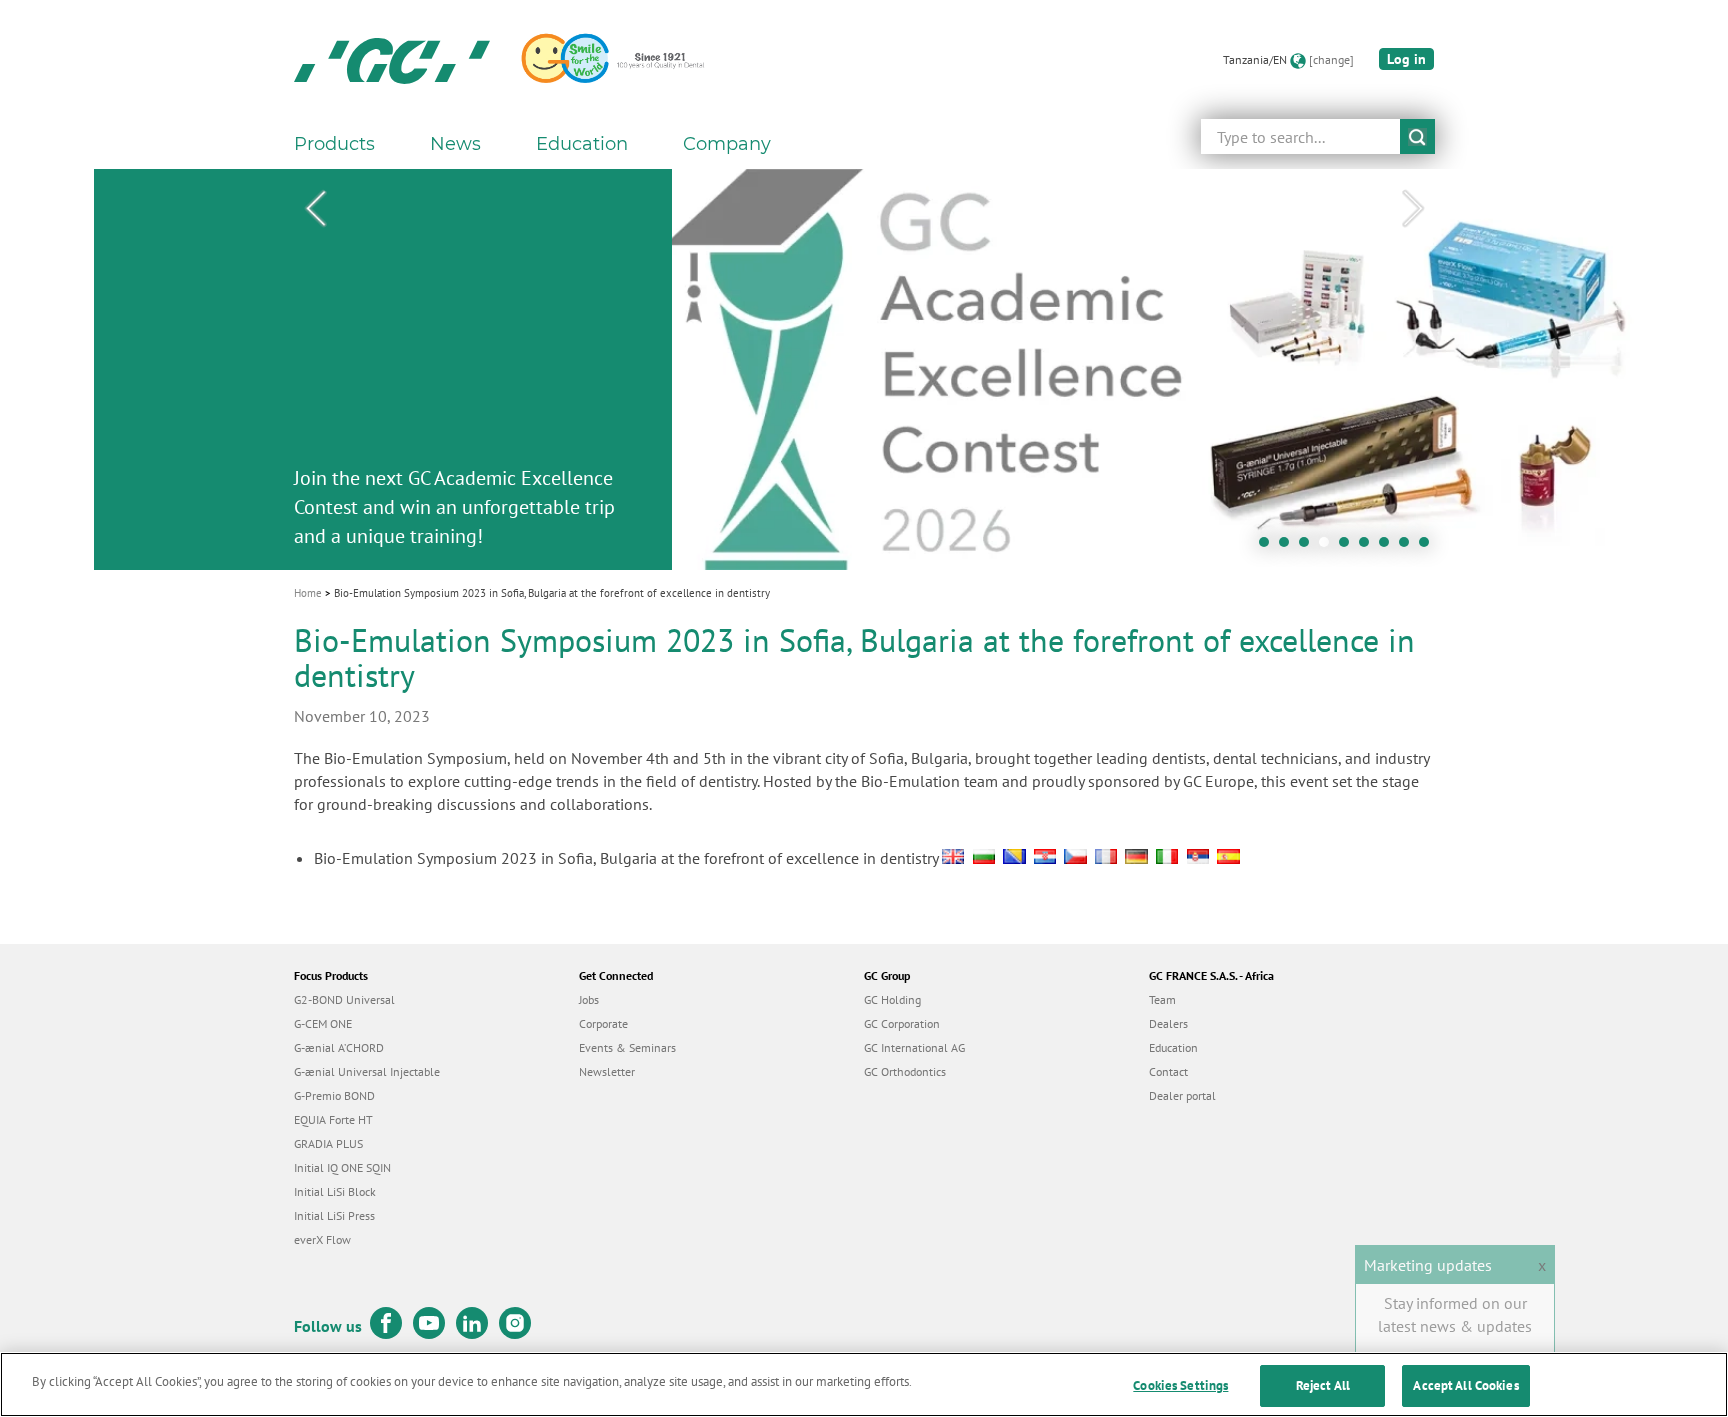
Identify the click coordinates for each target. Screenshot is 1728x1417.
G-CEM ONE (323, 1023)
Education (1173, 1047)
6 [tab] (1369, 547)
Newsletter (607, 1071)
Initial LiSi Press (334, 1215)
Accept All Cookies (1465, 1385)
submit (1417, 136)
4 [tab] (1329, 547)
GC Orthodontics (905, 1071)
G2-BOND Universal (344, 999)
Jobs (589, 999)
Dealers (1168, 1023)
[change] (1331, 59)
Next (1413, 209)
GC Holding (892, 999)
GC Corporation (902, 1023)
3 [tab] (1309, 547)
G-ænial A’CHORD (339, 1047)
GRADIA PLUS (328, 1143)
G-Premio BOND (334, 1095)
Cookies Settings (1180, 1385)
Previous (315, 209)
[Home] (392, 60)
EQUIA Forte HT (333, 1119)
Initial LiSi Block (335, 1191)
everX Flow (322, 1239)
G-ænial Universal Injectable (367, 1071)
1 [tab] (1269, 547)
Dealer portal (1182, 1095)
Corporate (603, 1023)
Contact (1168, 1071)
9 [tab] (1429, 547)
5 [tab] (1349, 547)
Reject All (1323, 1385)
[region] (864, 1384)
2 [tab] (1289, 547)
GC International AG (914, 1047)
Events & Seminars (627, 1047)
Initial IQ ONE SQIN (342, 1167)
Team (1162, 999)
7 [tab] (1389, 547)
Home (308, 593)
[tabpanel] (864, 369)
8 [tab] (1409, 547)
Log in (1406, 59)
